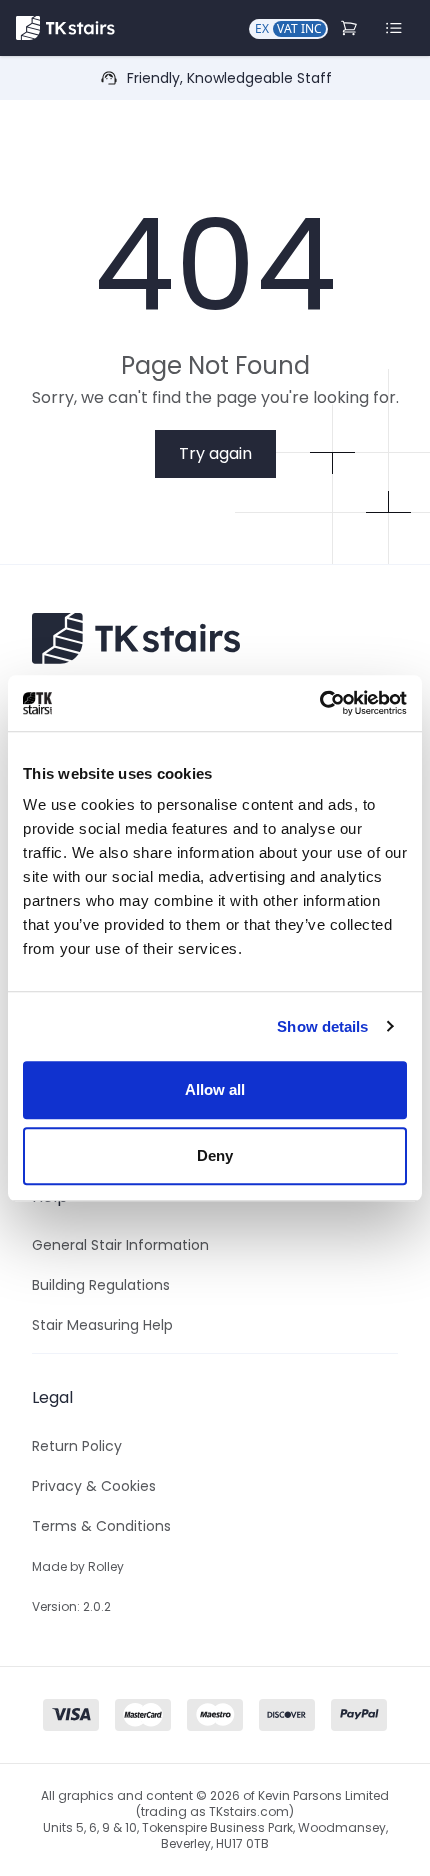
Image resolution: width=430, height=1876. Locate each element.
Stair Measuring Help (102, 1325)
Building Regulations (101, 1285)
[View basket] (351, 28)
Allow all (215, 1089)
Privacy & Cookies (94, 1486)
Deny (215, 1155)
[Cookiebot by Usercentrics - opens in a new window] (319, 703)
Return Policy (77, 1446)
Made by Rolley (78, 1566)
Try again (215, 453)
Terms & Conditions (101, 1526)
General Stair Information (120, 1245)
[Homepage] (65, 28)
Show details (322, 1026)
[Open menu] (394, 28)
